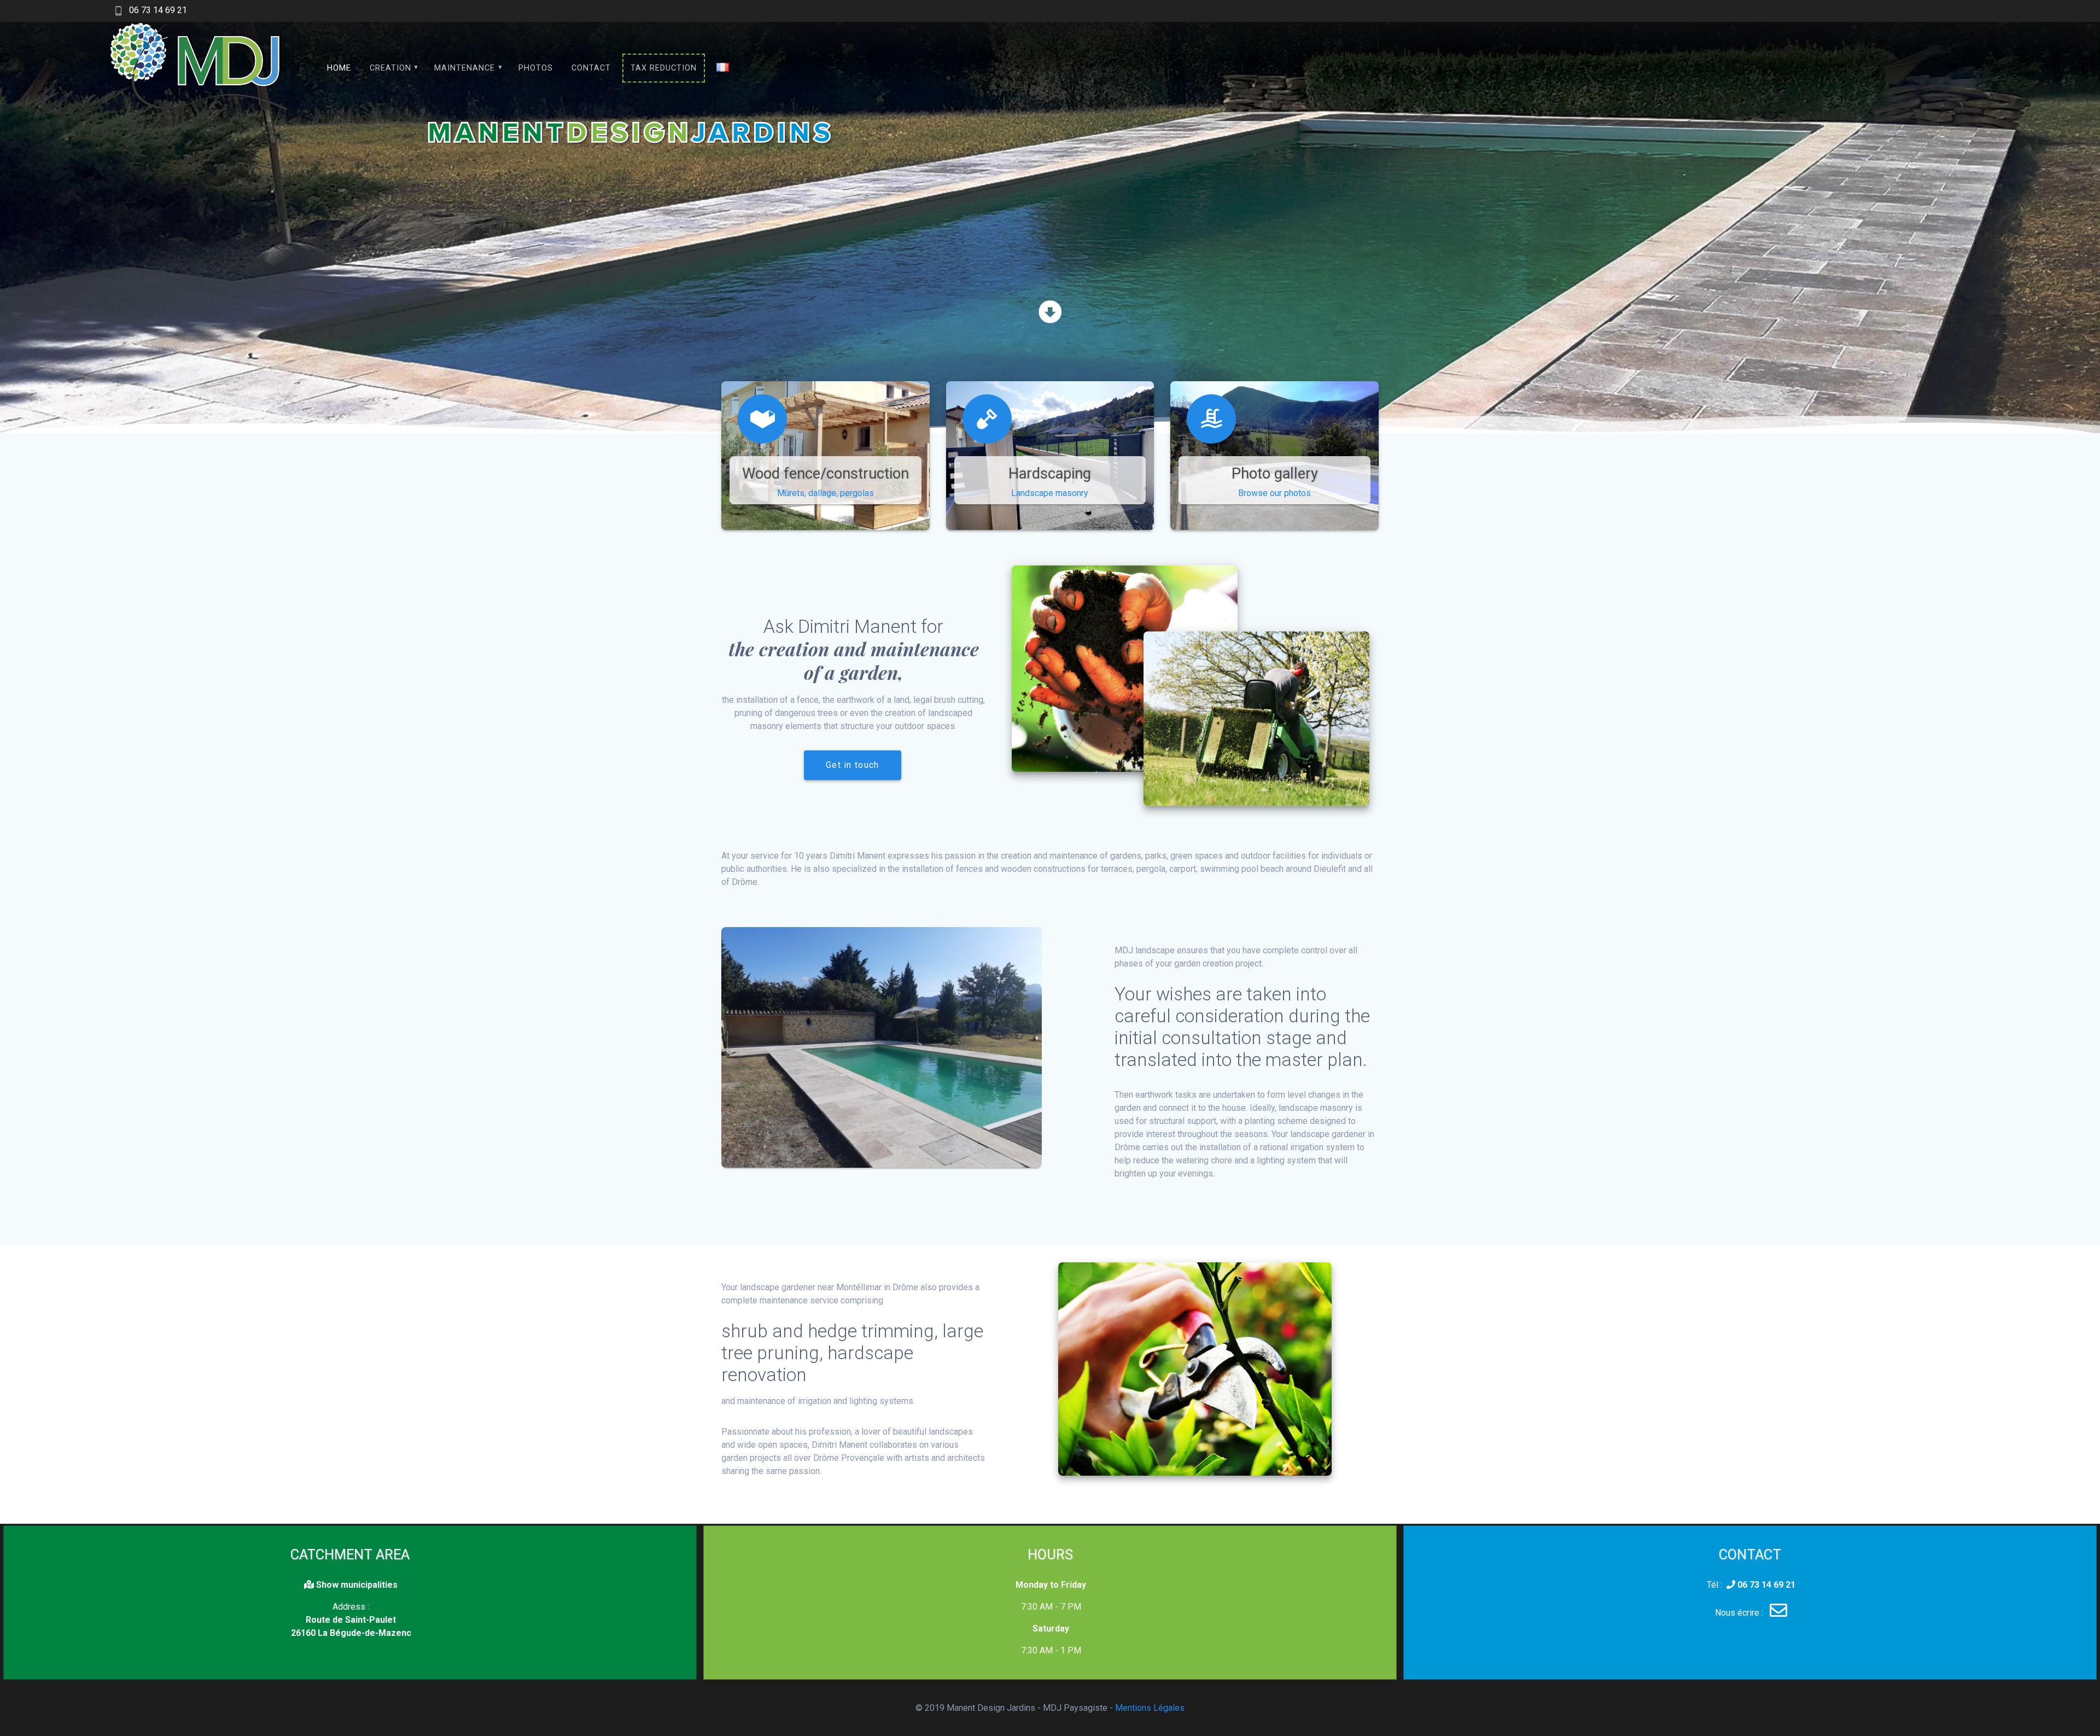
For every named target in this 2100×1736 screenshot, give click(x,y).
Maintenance (465, 68)
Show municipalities (356, 1585)
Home (339, 68)
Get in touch (853, 765)
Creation (390, 68)
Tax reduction (664, 68)
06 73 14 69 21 (158, 10)
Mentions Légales (1150, 1708)
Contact (591, 68)
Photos (536, 68)
